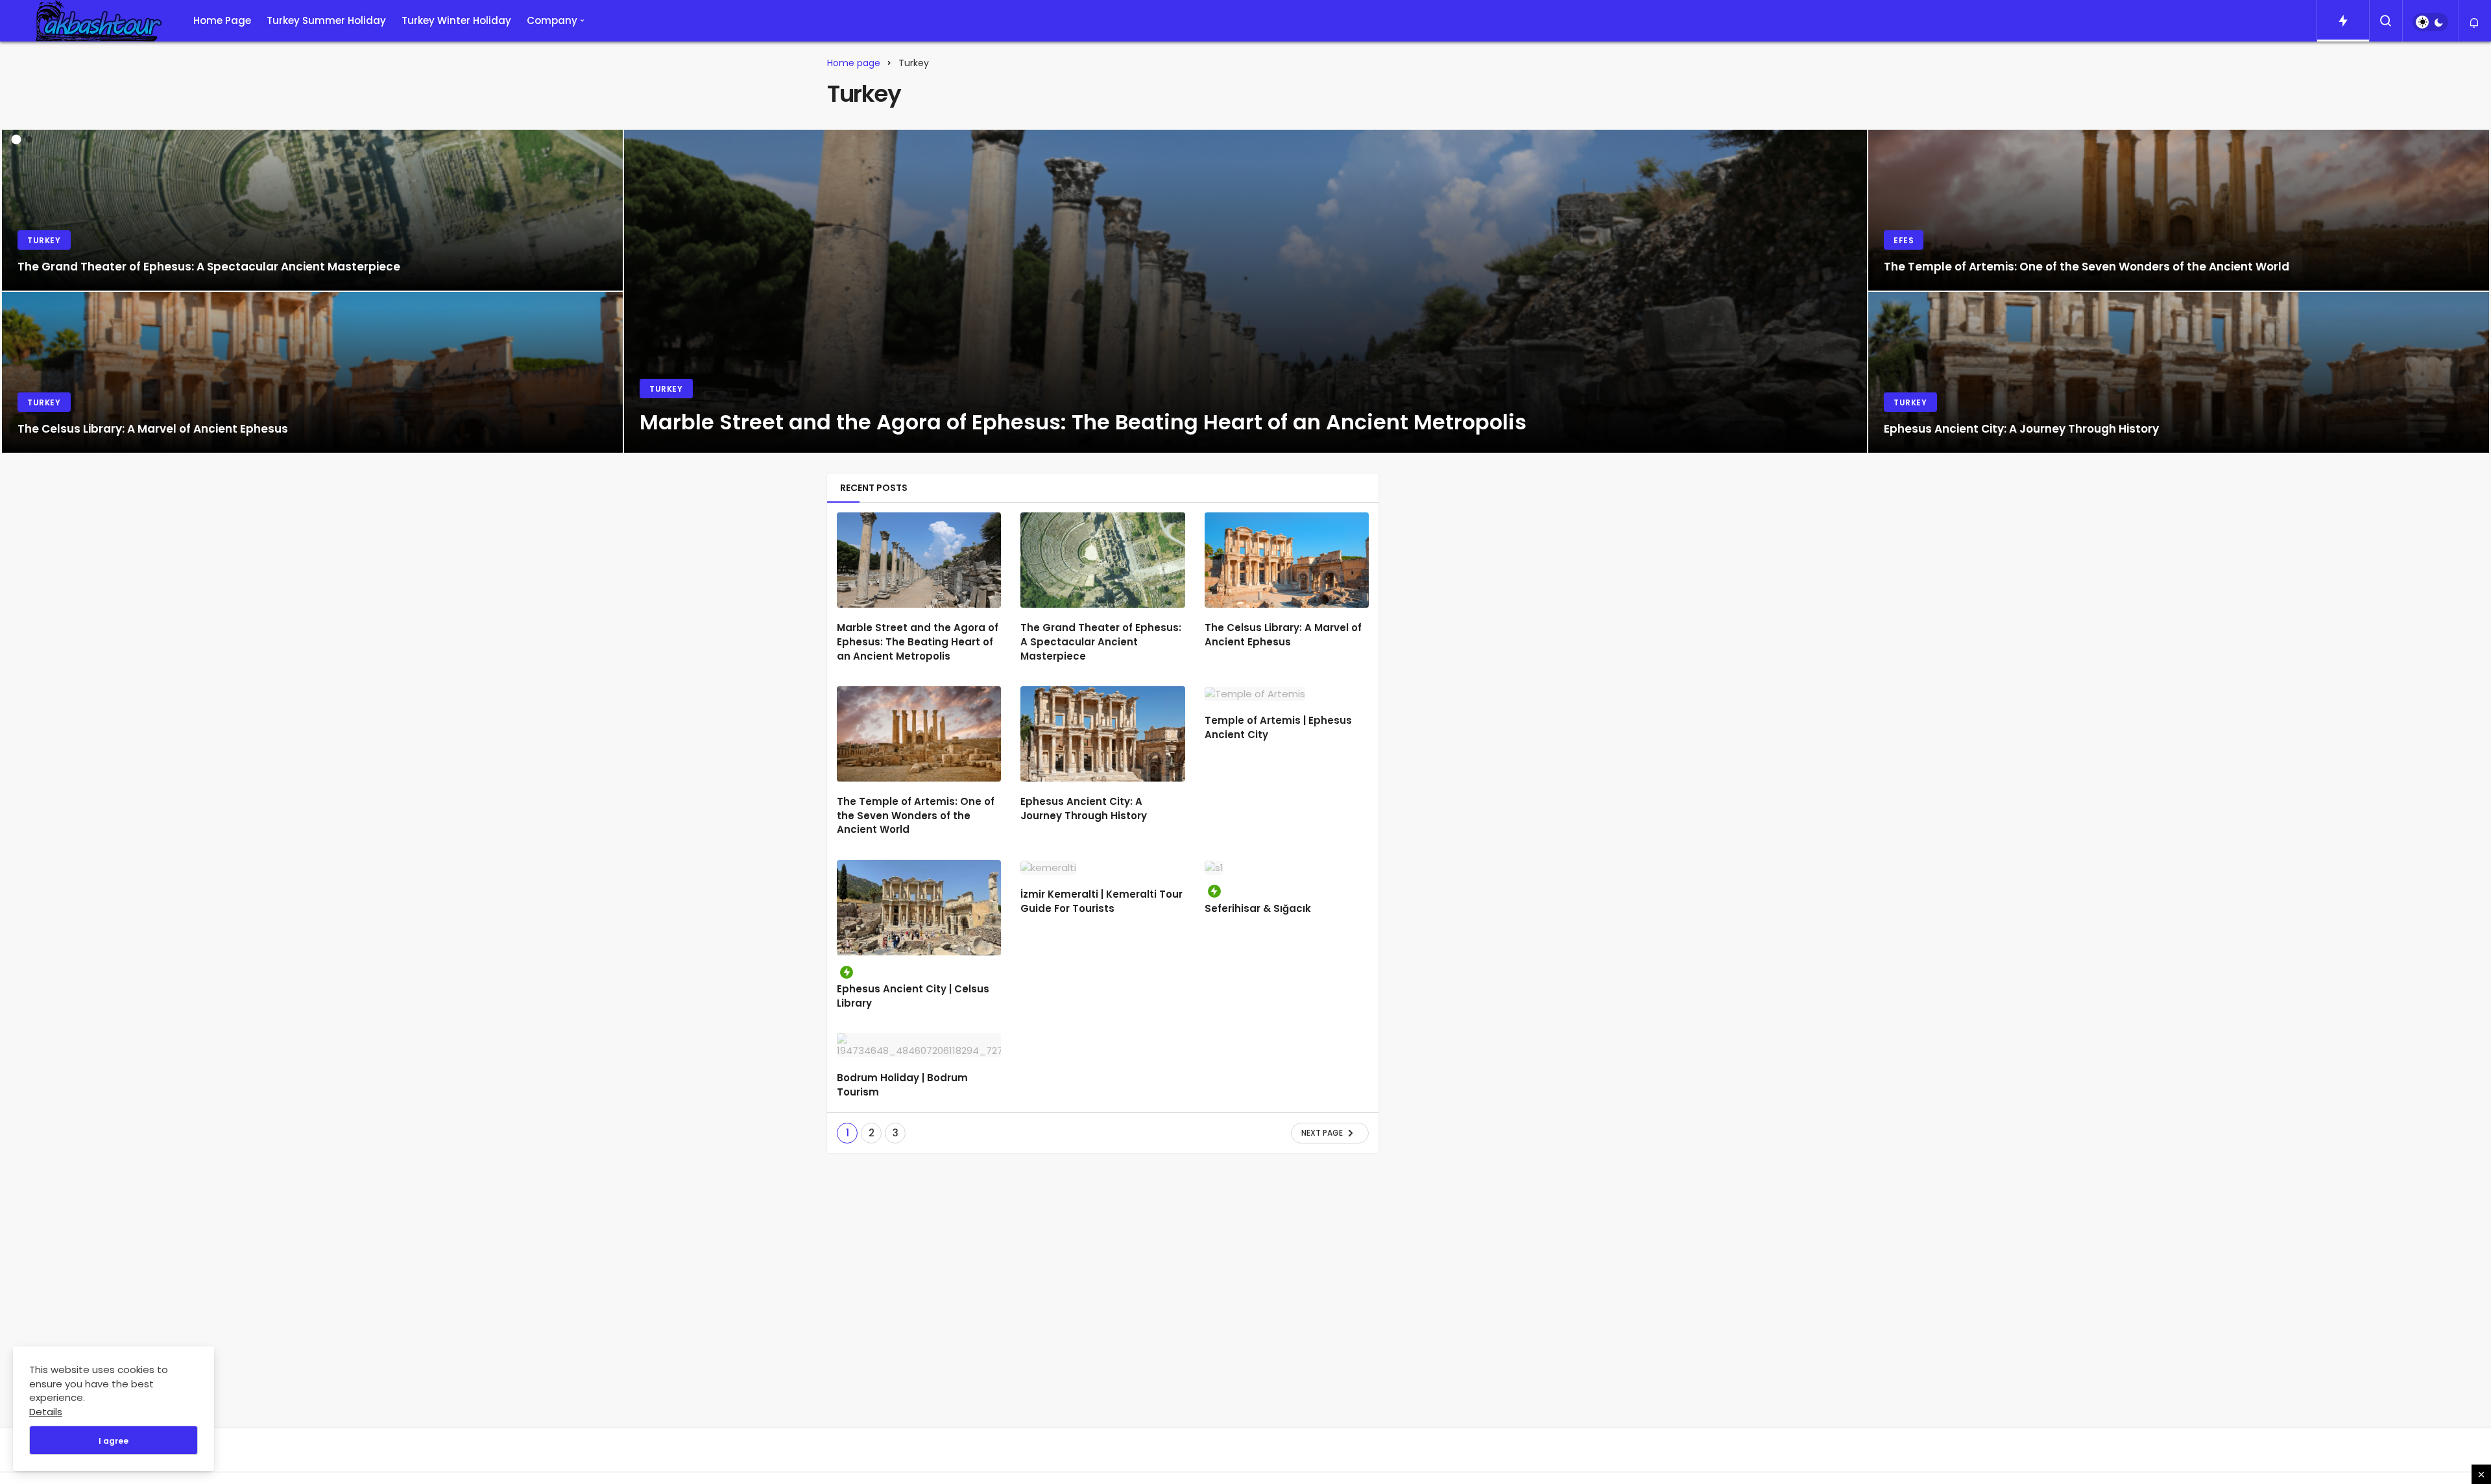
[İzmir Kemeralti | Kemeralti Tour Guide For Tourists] (1102, 868)
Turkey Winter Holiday (456, 20)
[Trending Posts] (2343, 21)
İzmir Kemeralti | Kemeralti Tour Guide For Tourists (1101, 901)
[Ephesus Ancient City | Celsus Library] (919, 908)
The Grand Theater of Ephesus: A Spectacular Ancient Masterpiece (1101, 642)
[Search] (2386, 21)
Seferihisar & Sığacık (1258, 908)
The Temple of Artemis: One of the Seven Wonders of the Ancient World (916, 816)
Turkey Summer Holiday (326, 20)
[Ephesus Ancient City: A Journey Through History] (2179, 372)
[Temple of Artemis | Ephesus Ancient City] (1287, 694)
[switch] (2430, 22)
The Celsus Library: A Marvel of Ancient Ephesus (1283, 635)
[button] (17, 140)
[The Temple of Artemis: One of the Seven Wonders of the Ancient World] (2179, 210)
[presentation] (10, 281)
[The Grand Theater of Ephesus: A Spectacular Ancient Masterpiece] (312, 210)
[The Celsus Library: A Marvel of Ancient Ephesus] (312, 372)
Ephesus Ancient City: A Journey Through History (1084, 808)
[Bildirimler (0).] (2475, 23)
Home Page (222, 20)
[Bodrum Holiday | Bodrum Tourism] (919, 1046)
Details (46, 1412)
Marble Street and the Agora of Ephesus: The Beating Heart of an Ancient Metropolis (918, 642)
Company (552, 20)
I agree (114, 1441)
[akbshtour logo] (93, 21)
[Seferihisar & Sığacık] (1287, 868)
